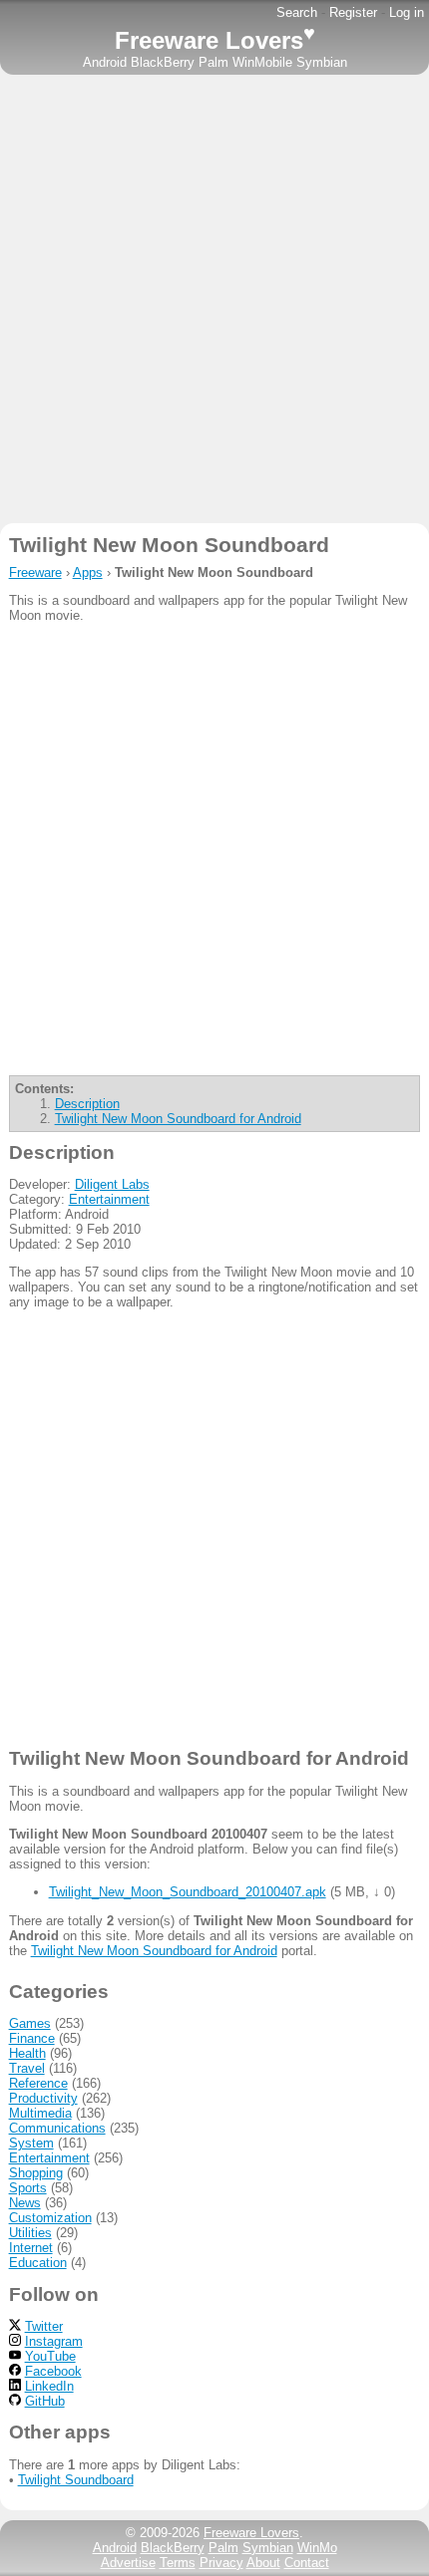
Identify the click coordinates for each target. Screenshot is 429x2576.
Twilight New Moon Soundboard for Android (178, 1119)
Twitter (44, 2326)
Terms (178, 2563)
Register (353, 12)
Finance (32, 2038)
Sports (28, 2188)
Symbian (322, 62)
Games (30, 2023)
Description (87, 1104)
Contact (307, 2563)
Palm (214, 62)
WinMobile (262, 62)
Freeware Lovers (215, 40)
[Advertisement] (214, 299)
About (263, 2563)
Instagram (54, 2341)
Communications (57, 2128)
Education (38, 2263)
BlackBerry (163, 62)
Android (105, 62)
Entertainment (109, 1199)
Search (297, 12)
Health (27, 2053)
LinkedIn (49, 2386)
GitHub (45, 2401)
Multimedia (40, 2113)
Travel (27, 2068)
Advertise (128, 2563)
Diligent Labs (112, 1184)
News (25, 2203)
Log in (407, 12)
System (31, 2143)
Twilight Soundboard (76, 2480)
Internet (31, 2248)
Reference (38, 2083)
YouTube (50, 2356)
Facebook (53, 2371)
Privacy (221, 2563)
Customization (50, 2218)
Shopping (36, 2173)
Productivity (43, 2098)
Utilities (30, 2233)
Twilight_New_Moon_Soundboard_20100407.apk (188, 1892)
